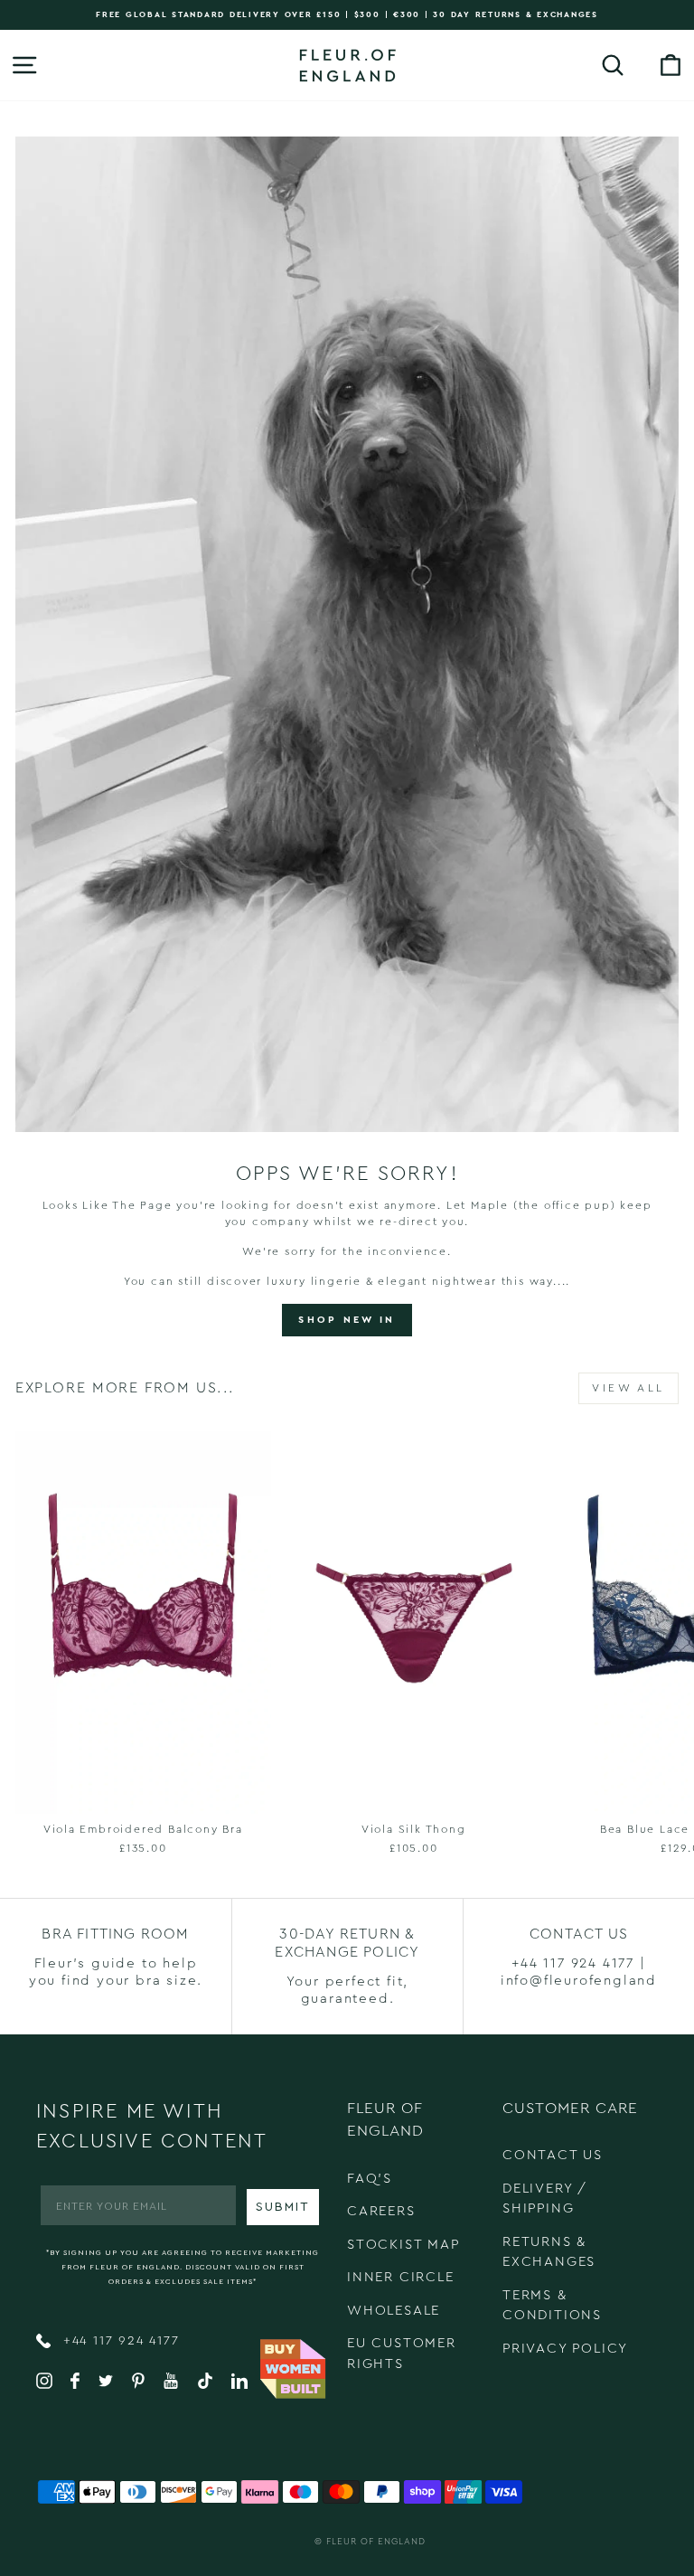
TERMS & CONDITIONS (552, 2306)
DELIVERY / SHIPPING (545, 2199)
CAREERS (381, 2211)
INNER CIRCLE (401, 2277)
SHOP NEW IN (347, 1320)
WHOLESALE (394, 2311)
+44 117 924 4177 (119, 2341)
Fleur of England (376, 2542)
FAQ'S (370, 2179)
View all (628, 1388)
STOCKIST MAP (403, 2245)
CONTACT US (553, 2155)
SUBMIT (283, 2207)
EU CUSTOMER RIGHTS (402, 2354)
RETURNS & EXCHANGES (549, 2252)
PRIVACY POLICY (565, 2349)
